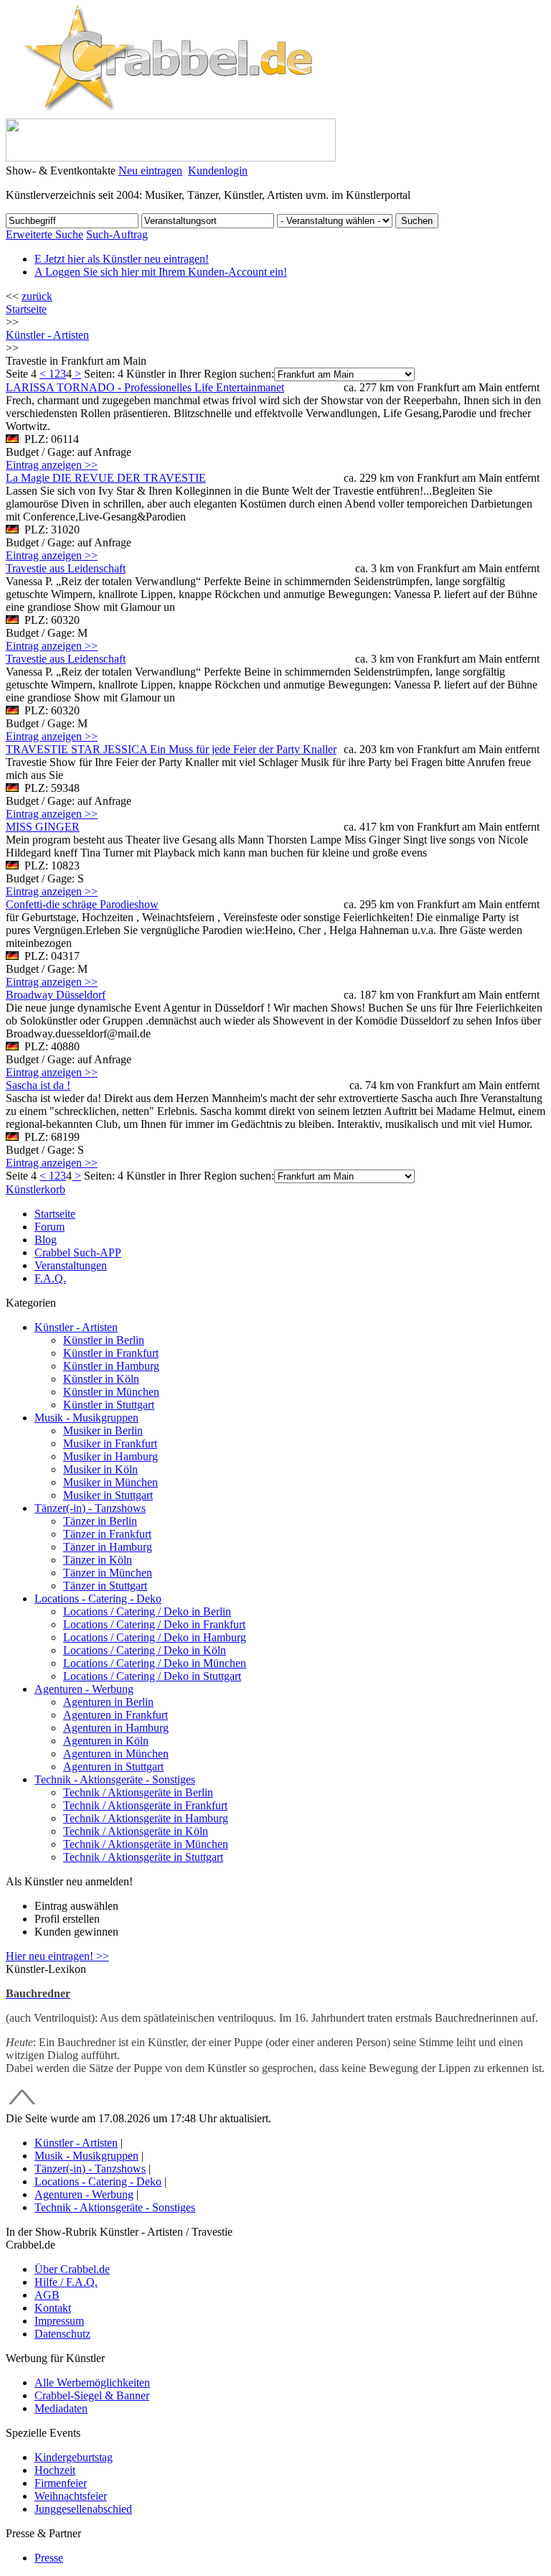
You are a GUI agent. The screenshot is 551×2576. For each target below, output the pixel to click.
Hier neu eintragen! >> (57, 1956)
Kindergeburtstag (74, 2457)
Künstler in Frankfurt (111, 1353)
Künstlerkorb (36, 1189)
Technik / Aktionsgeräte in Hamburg (146, 1818)
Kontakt (53, 2308)
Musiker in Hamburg (110, 1456)
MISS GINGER (43, 827)
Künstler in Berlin (104, 1340)
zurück (37, 296)
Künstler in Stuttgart (109, 1405)
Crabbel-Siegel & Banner (92, 2395)
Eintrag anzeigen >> (52, 465)
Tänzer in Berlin (100, 1521)
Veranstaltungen (71, 1265)
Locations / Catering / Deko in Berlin (147, 1611)
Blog (46, 1240)
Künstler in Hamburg (111, 1366)
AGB (47, 2295)
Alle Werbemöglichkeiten (92, 2383)
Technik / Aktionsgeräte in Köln (136, 1831)
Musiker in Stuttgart (108, 1495)
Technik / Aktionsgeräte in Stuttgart (143, 1857)
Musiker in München (110, 1482)
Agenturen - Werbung (84, 1689)
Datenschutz (62, 2334)
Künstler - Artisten (76, 1327)
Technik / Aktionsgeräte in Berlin (138, 1792)
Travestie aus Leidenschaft (66, 568)
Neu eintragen (150, 171)
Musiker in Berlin (103, 1431)
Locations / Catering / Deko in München (155, 1663)
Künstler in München (111, 1392)
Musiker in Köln (100, 1469)
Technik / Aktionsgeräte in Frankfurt (145, 1805)
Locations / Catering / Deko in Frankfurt (154, 1624)
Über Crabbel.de (72, 2269)
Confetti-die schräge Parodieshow (82, 904)
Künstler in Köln (101, 1379)
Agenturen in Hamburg (116, 1728)
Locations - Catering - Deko (98, 1599)
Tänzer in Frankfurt (107, 1534)
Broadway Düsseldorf (56, 995)
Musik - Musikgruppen (86, 1418)
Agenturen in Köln (106, 1741)
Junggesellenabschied (83, 2509)
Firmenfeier (61, 2483)
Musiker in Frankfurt (110, 1443)
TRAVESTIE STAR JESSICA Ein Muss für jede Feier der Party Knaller (171, 749)
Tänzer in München (108, 1573)
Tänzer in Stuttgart (105, 1586)
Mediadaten (61, 2408)
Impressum (59, 2321)
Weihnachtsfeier (71, 2496)
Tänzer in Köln (98, 1560)
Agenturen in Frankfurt (116, 1715)
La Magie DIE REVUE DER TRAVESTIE (106, 478)
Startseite (26, 309)
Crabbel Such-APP (78, 1252)
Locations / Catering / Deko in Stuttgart (152, 1676)
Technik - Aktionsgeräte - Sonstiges (115, 1779)
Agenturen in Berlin (108, 1702)
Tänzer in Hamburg (108, 1547)
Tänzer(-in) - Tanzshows (90, 1508)
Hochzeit (55, 2470)
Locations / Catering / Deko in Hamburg (155, 1637)
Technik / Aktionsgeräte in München (146, 1844)
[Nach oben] (22, 2105)
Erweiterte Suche (44, 234)
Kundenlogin (218, 171)
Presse (49, 2558)
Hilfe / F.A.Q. (66, 2282)
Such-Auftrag (117, 234)
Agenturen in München (116, 1754)
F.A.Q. (50, 1278)
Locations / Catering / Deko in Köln (145, 1650)
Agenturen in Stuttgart (113, 1767)
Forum (50, 1227)
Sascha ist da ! (38, 1085)
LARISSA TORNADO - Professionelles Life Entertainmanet (145, 387)
